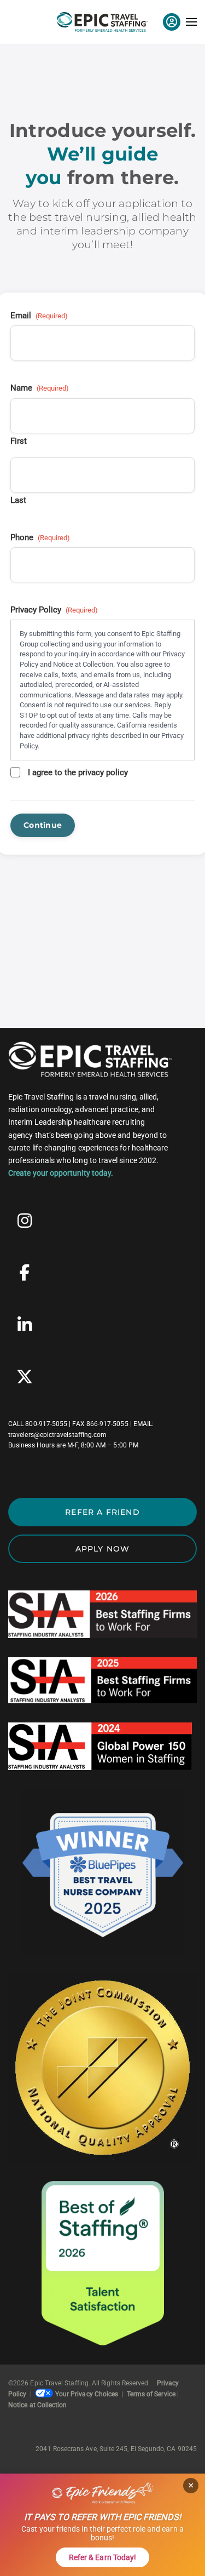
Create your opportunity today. (61, 1173)
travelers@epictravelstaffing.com (57, 1435)
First (19, 441)
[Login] (172, 22)
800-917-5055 (46, 1424)
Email (39, 316)
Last (18, 500)
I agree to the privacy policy (78, 772)
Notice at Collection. (84, 664)
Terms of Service (151, 2394)
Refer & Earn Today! (102, 2557)
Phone (40, 537)
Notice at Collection (37, 2405)
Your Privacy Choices (87, 2394)
